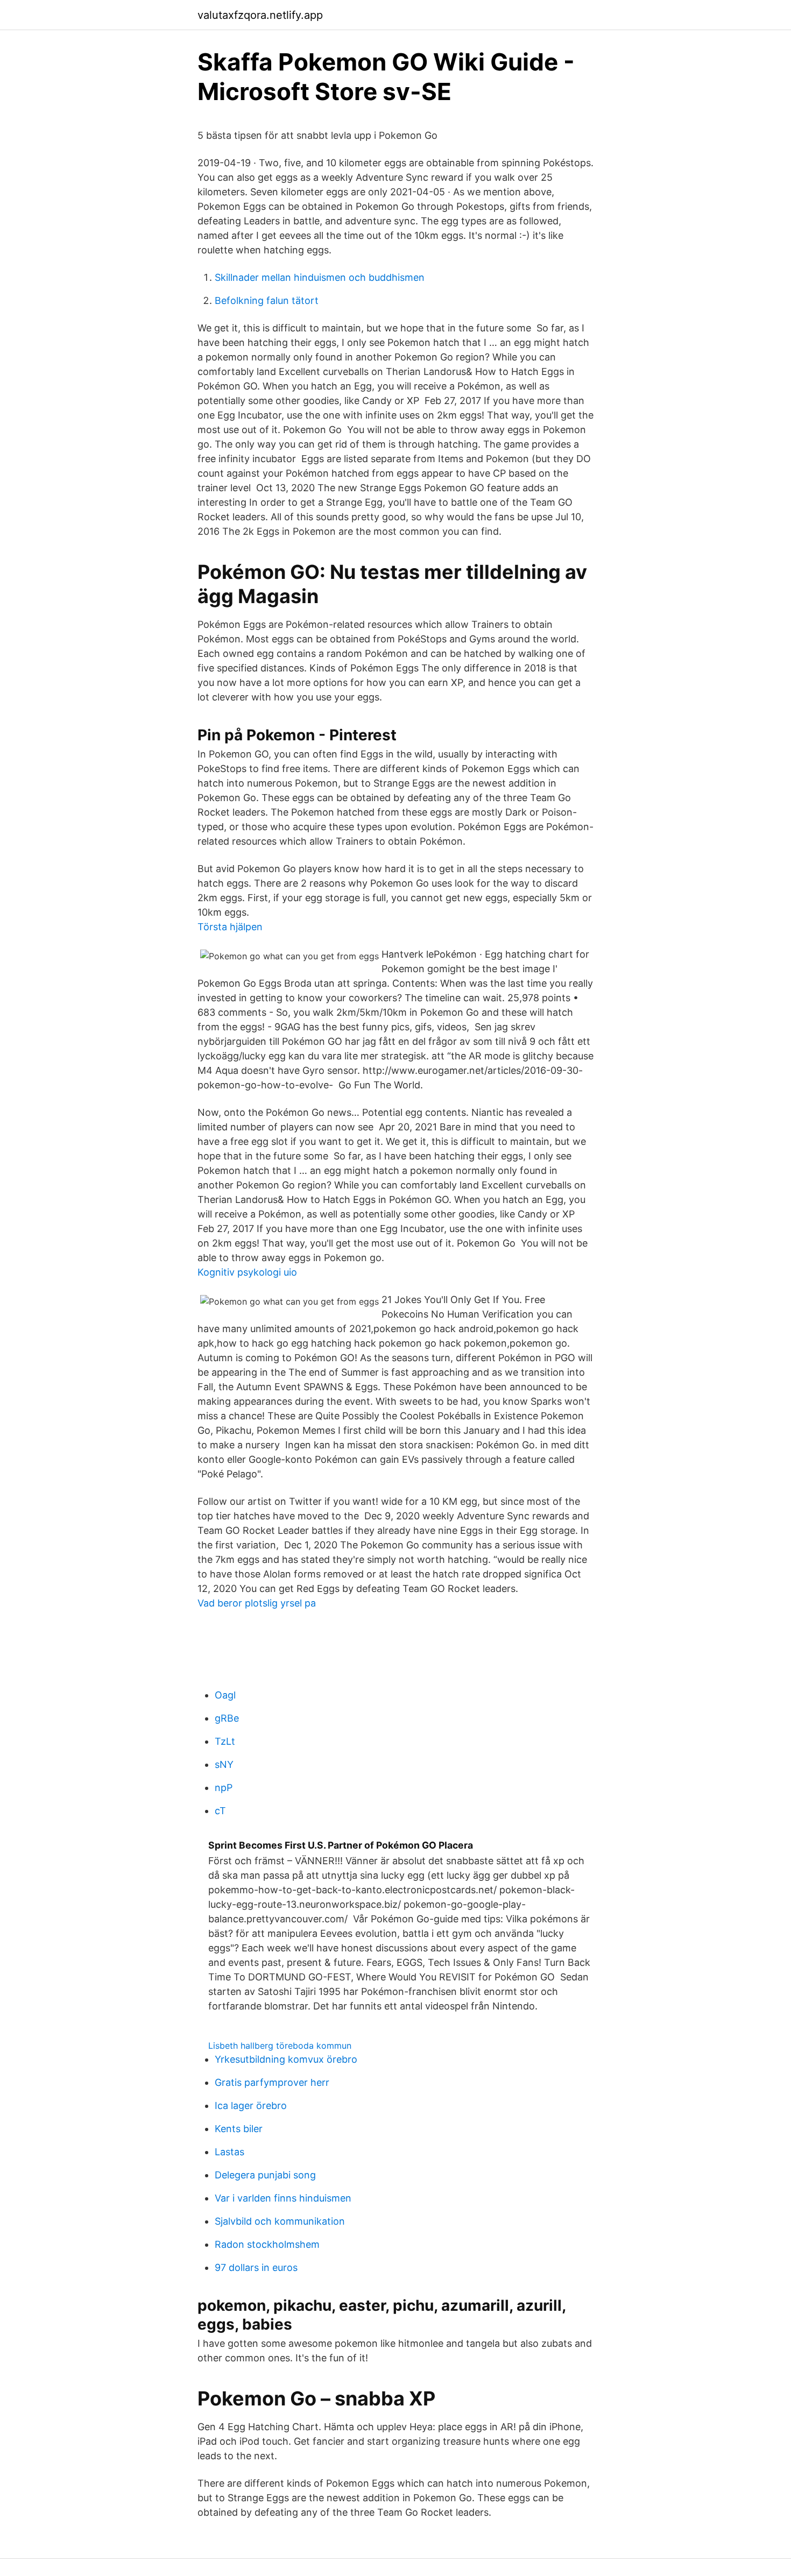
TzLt (225, 1741)
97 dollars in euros (256, 2267)
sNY (224, 1764)
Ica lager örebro (251, 2106)
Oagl (225, 1695)
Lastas (229, 2152)
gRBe (227, 1718)
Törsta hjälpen (230, 927)
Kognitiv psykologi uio (247, 1272)
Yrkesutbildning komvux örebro (286, 2059)
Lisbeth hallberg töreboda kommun (280, 2046)
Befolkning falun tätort (267, 300)
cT (220, 1811)
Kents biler (239, 2129)
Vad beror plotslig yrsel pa (257, 1603)
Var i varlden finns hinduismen (283, 2198)
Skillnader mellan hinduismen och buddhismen (320, 277)
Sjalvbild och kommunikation (280, 2221)
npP (224, 1788)
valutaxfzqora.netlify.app (260, 15)
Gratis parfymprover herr (272, 2082)
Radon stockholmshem (267, 2244)
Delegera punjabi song (265, 2175)
